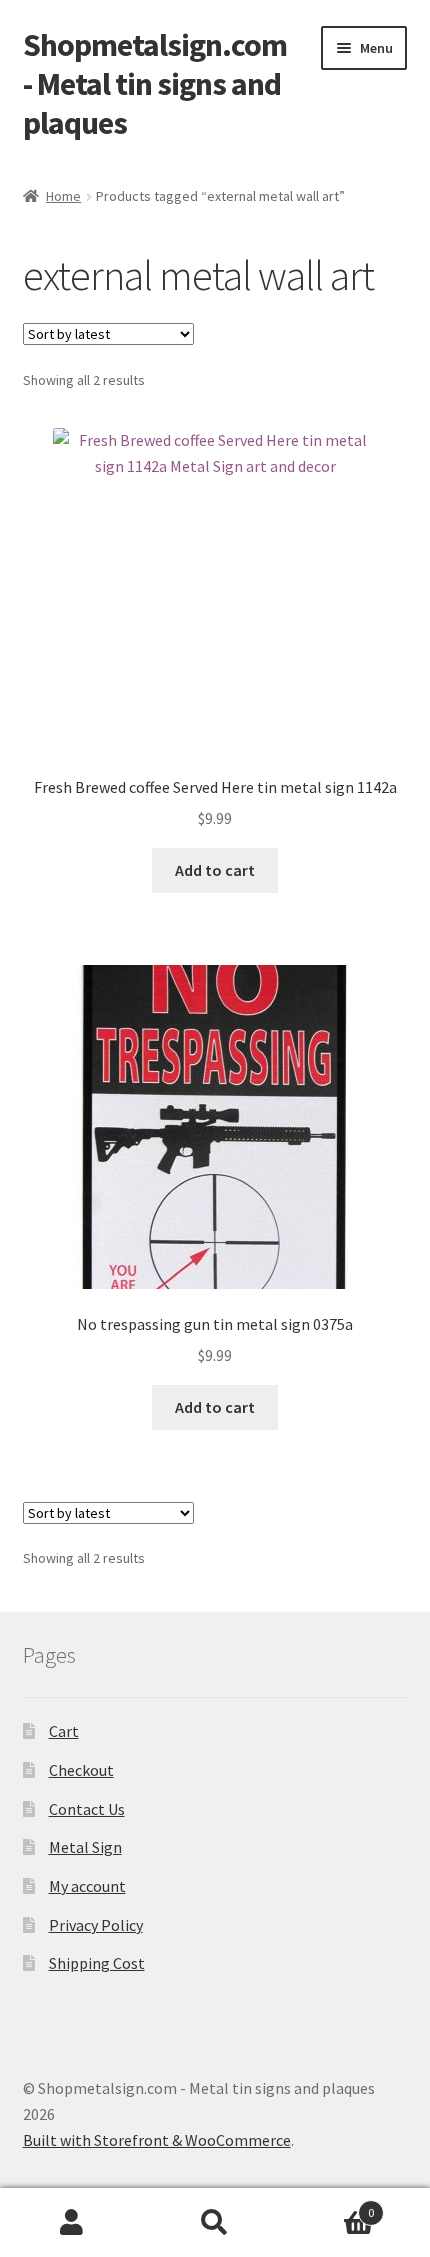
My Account (71, 2223)
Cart (64, 1731)
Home (63, 196)
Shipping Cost (97, 1963)
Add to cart (215, 870)
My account (87, 1886)
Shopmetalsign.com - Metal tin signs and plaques (155, 84)
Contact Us (87, 1809)
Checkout (81, 1770)
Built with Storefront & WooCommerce (157, 2140)
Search (214, 2223)
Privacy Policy (96, 1925)
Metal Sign (85, 1847)
